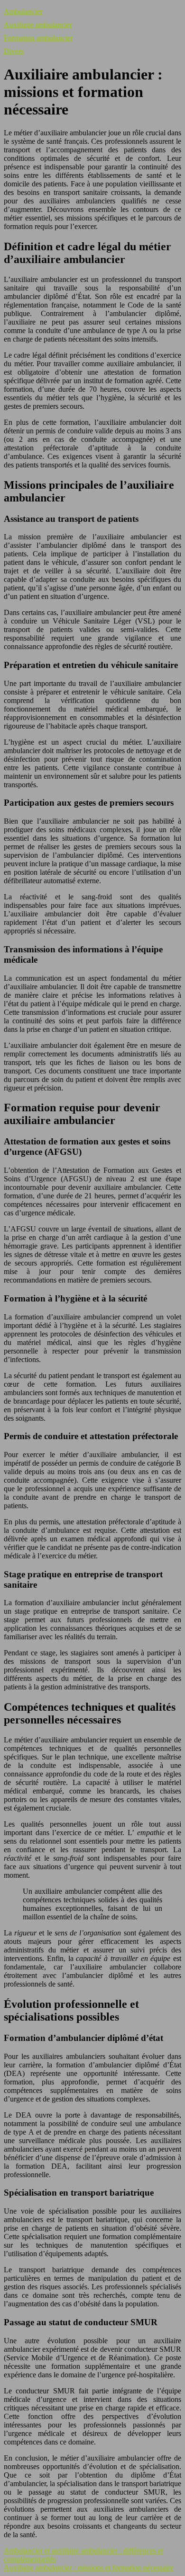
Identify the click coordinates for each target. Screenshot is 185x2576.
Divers (14, 51)
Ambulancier (23, 12)
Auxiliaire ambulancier (38, 25)
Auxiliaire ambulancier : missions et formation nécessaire (89, 2568)
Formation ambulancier (38, 38)
